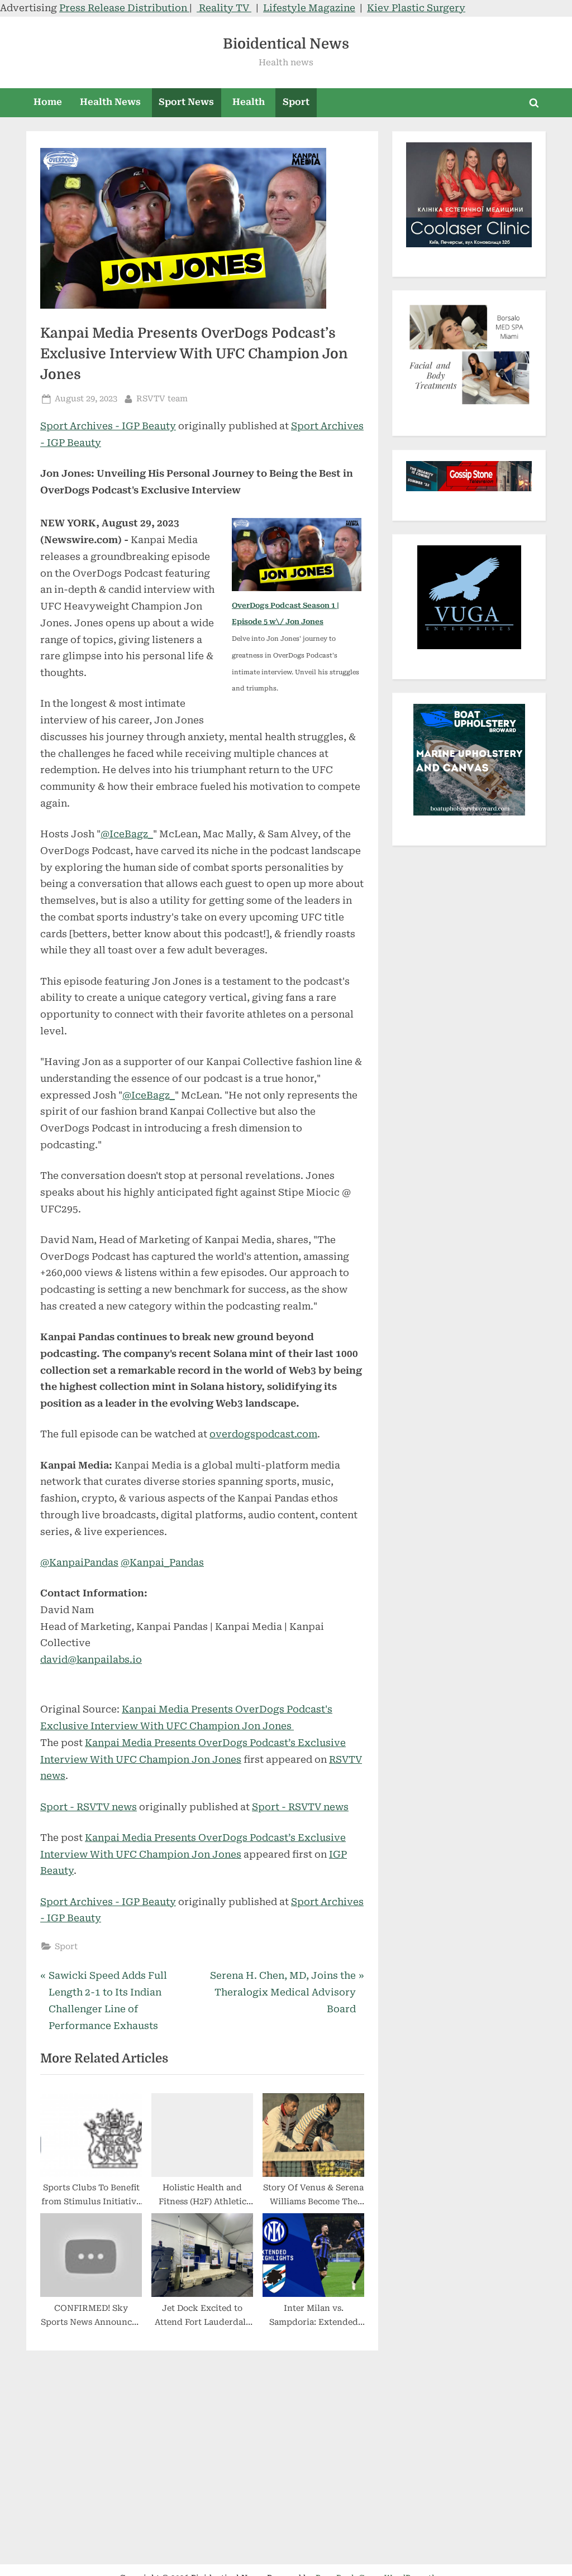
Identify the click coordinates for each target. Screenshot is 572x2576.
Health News (110, 102)
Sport (296, 102)
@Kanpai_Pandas (162, 1562)
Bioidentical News (286, 44)
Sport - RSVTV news (89, 1807)
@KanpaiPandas (79, 1562)
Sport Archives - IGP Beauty (108, 426)
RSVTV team (162, 399)
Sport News (186, 102)
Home (48, 102)
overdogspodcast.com (263, 1434)
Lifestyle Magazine (309, 8)
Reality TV (224, 8)
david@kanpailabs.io (91, 1659)
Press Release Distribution (124, 8)
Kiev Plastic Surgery (416, 8)
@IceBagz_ (127, 834)
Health (249, 102)
